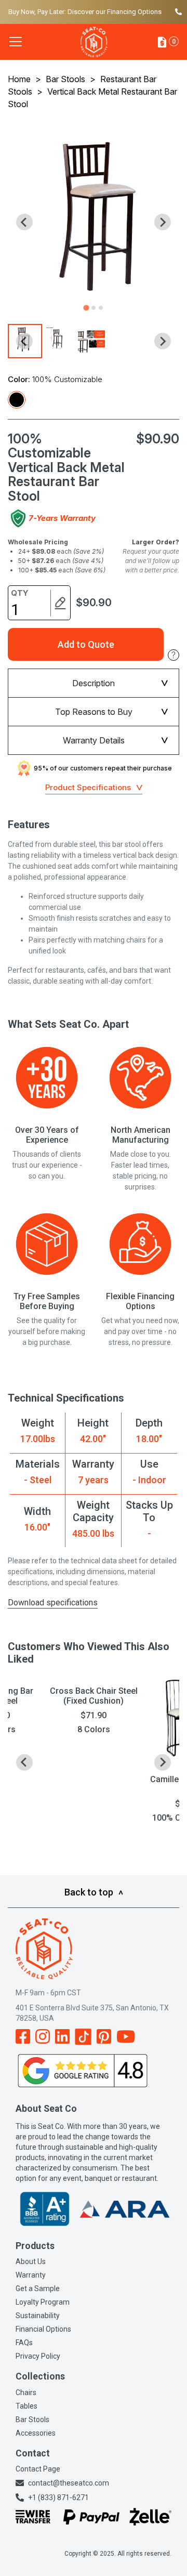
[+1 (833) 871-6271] (177, 12)
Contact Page (38, 2469)
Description (94, 683)
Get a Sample (38, 2289)
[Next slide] (163, 222)
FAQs (24, 2343)
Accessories (36, 2433)
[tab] (86, 308)
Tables (26, 2406)
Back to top (89, 1892)
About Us (31, 2261)
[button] (59, 341)
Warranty (31, 2275)
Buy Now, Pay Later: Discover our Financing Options (85, 12)
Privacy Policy (38, 2356)
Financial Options (43, 2329)
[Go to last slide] (24, 222)
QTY (20, 593)
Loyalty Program (43, 2302)
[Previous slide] (24, 1762)
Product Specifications (88, 787)
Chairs (26, 2392)
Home (19, 79)
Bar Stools (65, 79)
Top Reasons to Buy (94, 712)
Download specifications (53, 1603)
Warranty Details (94, 740)
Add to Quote (86, 644)
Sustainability (38, 2316)
